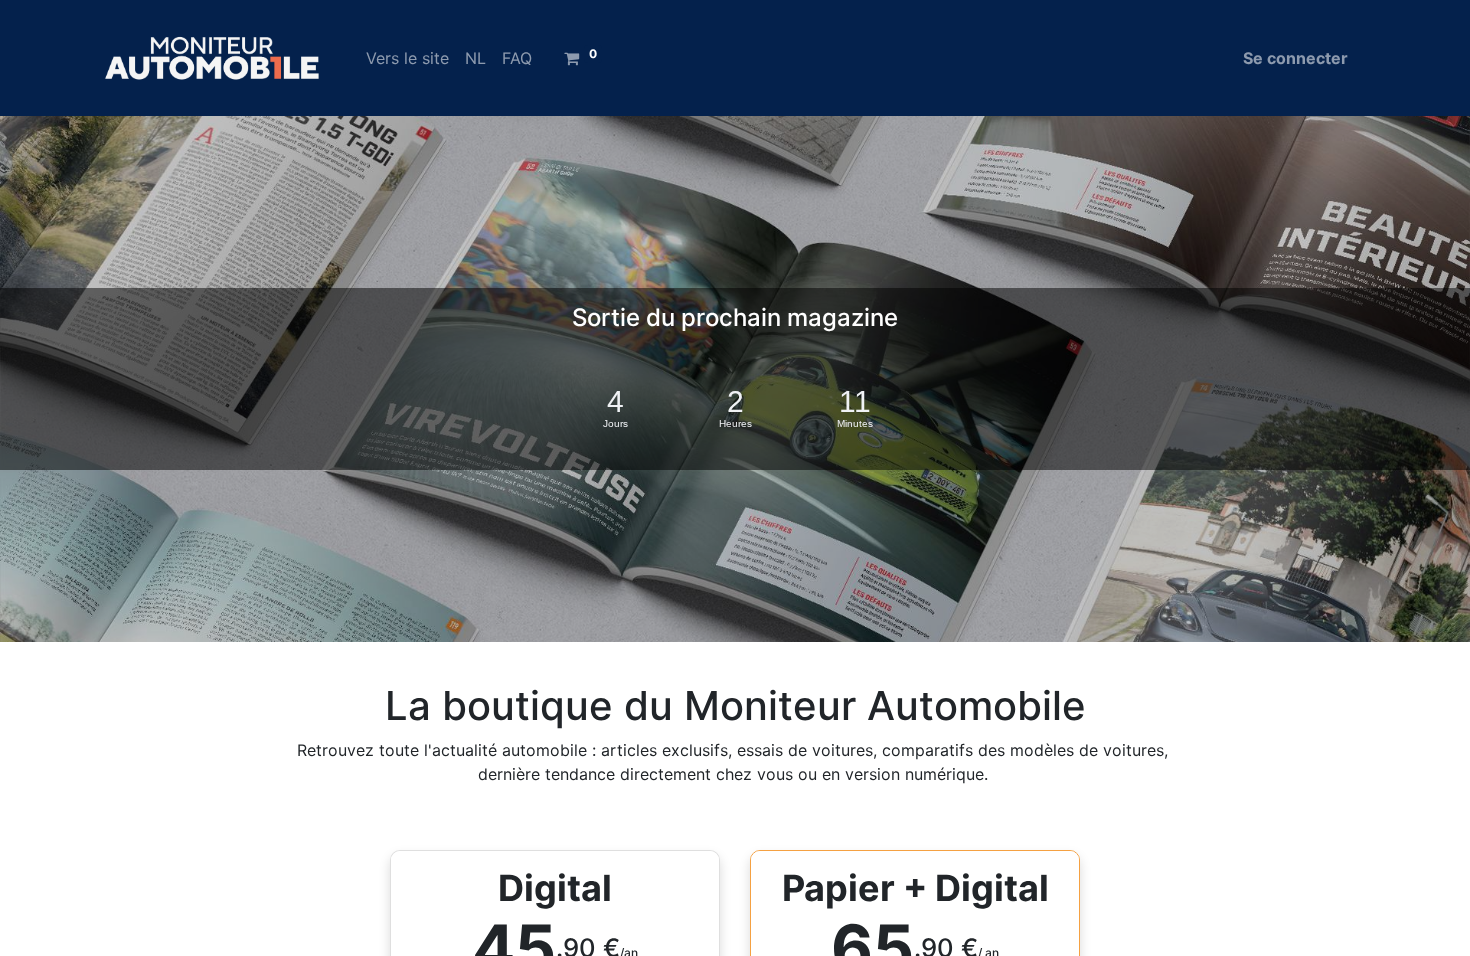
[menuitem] (407, 58)
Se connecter (1295, 58)
